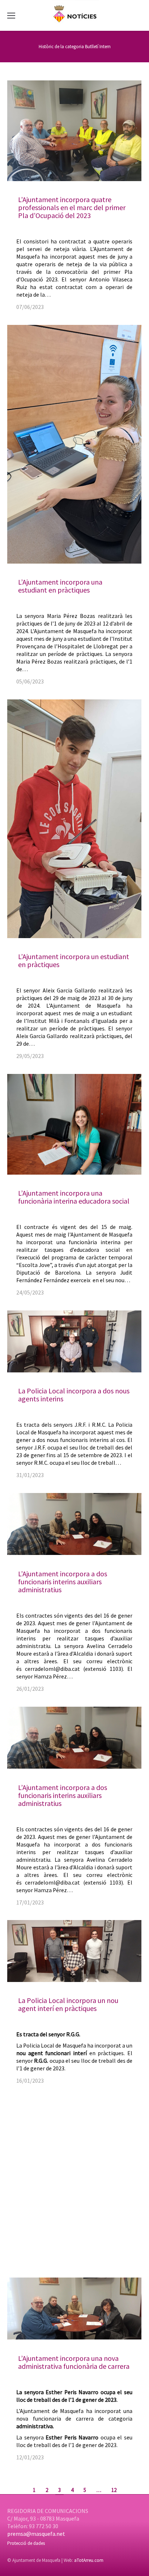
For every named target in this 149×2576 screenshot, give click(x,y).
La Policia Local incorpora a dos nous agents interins (74, 1395)
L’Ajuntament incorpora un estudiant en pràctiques (74, 960)
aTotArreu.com (89, 2560)
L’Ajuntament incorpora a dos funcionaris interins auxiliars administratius (63, 1582)
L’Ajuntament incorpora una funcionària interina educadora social (74, 1197)
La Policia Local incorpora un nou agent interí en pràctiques (68, 2004)
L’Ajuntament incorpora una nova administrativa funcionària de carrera (74, 2362)
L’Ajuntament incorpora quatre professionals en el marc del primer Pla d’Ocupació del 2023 (72, 207)
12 (114, 2490)
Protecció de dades (26, 2543)
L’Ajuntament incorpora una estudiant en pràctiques (60, 586)
